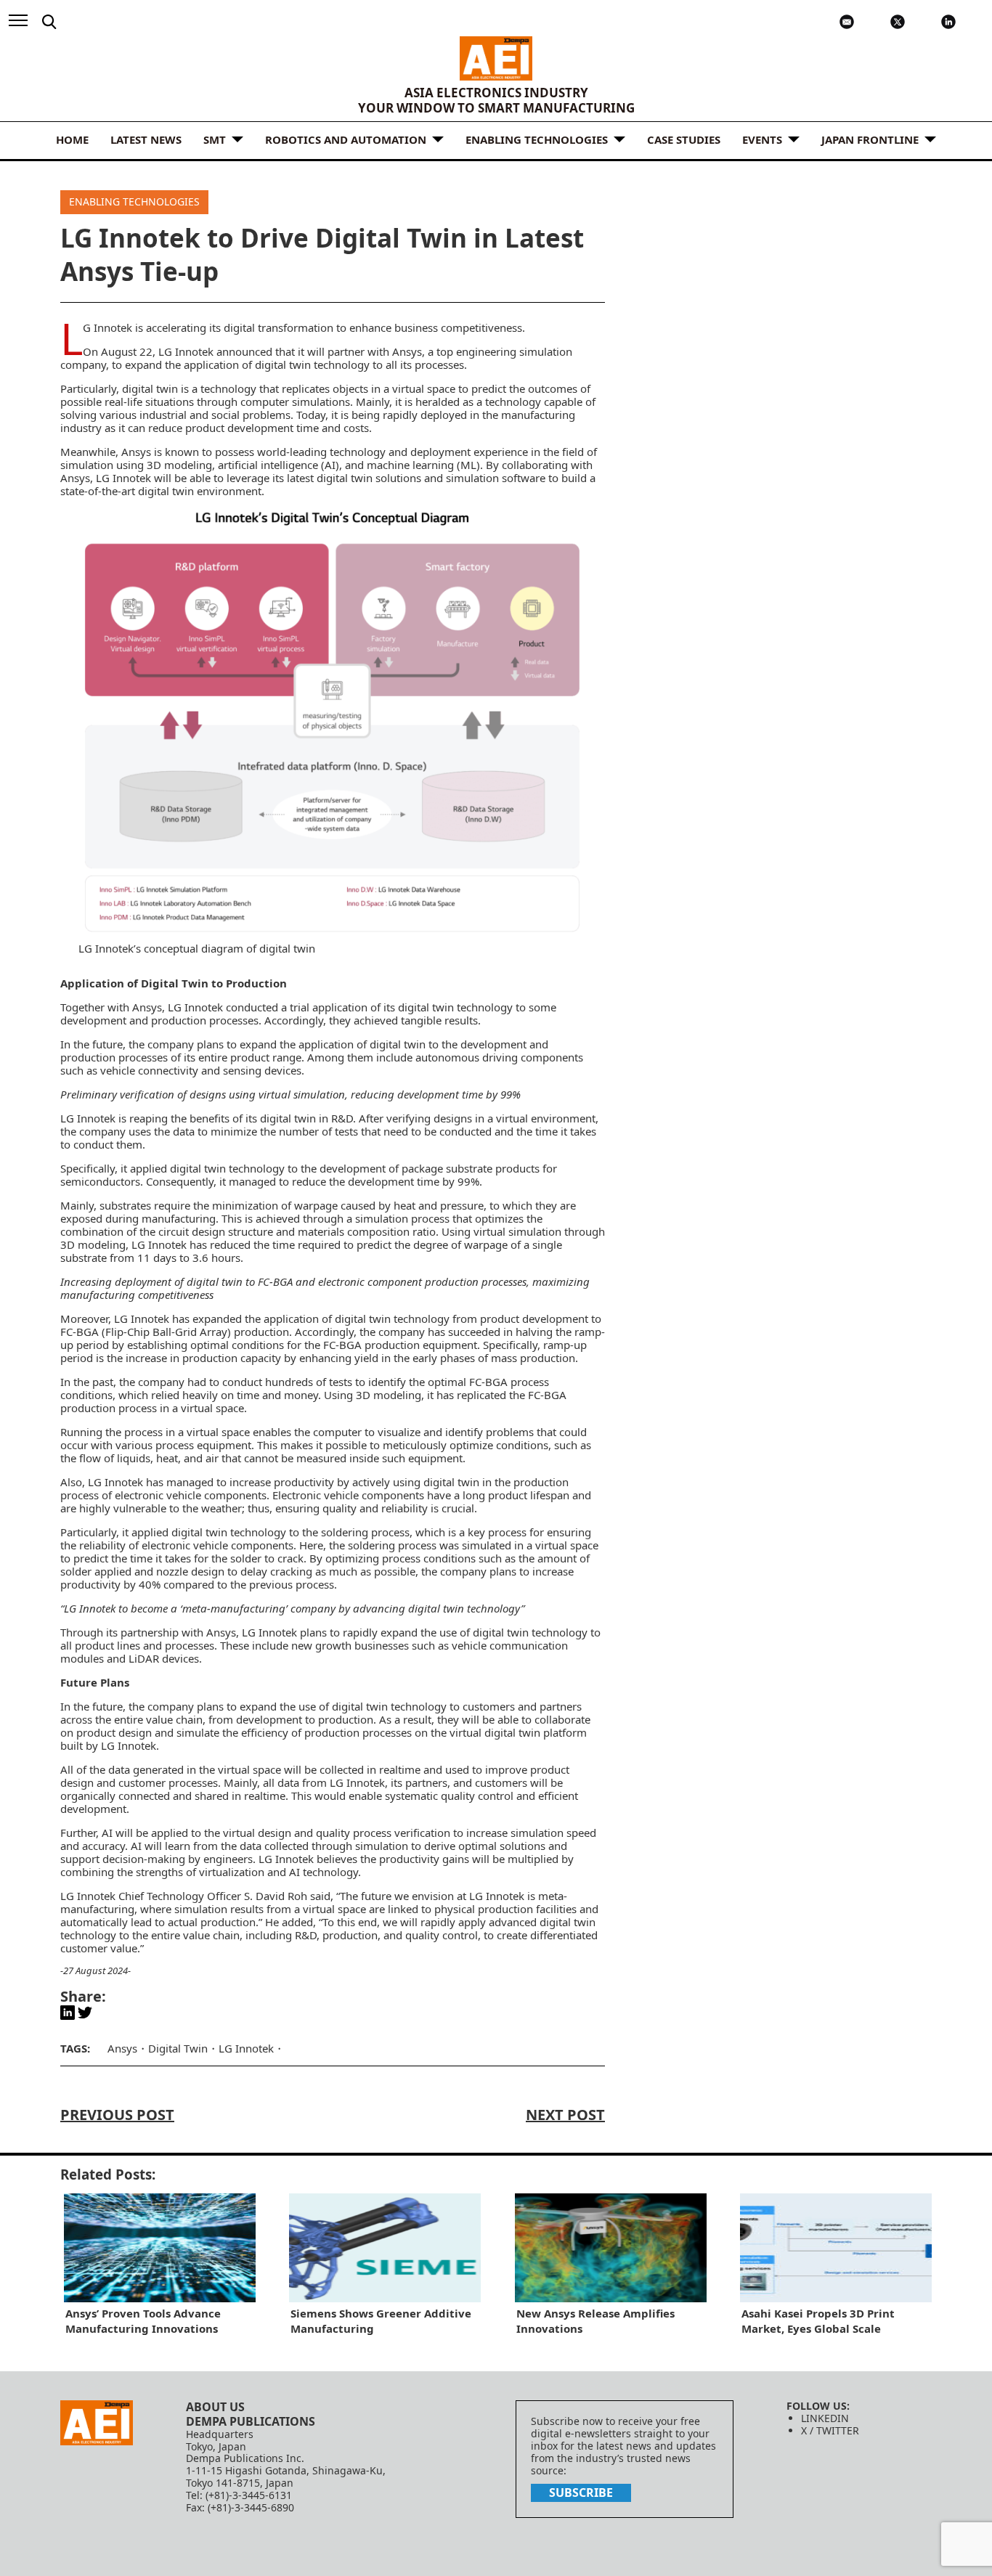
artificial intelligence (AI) (279, 465)
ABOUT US (215, 2407)
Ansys (407, 351)
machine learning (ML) (423, 465)
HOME (72, 139)
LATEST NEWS (146, 139)
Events (762, 139)
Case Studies (684, 139)
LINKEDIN (825, 2418)
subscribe (581, 2493)
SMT (215, 139)
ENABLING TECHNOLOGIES (537, 139)
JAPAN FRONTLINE (870, 139)
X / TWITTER (830, 2430)
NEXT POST (565, 2115)
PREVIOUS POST (117, 2115)
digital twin (150, 388)
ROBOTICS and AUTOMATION (346, 139)
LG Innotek (107, 327)
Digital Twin (178, 2048)
